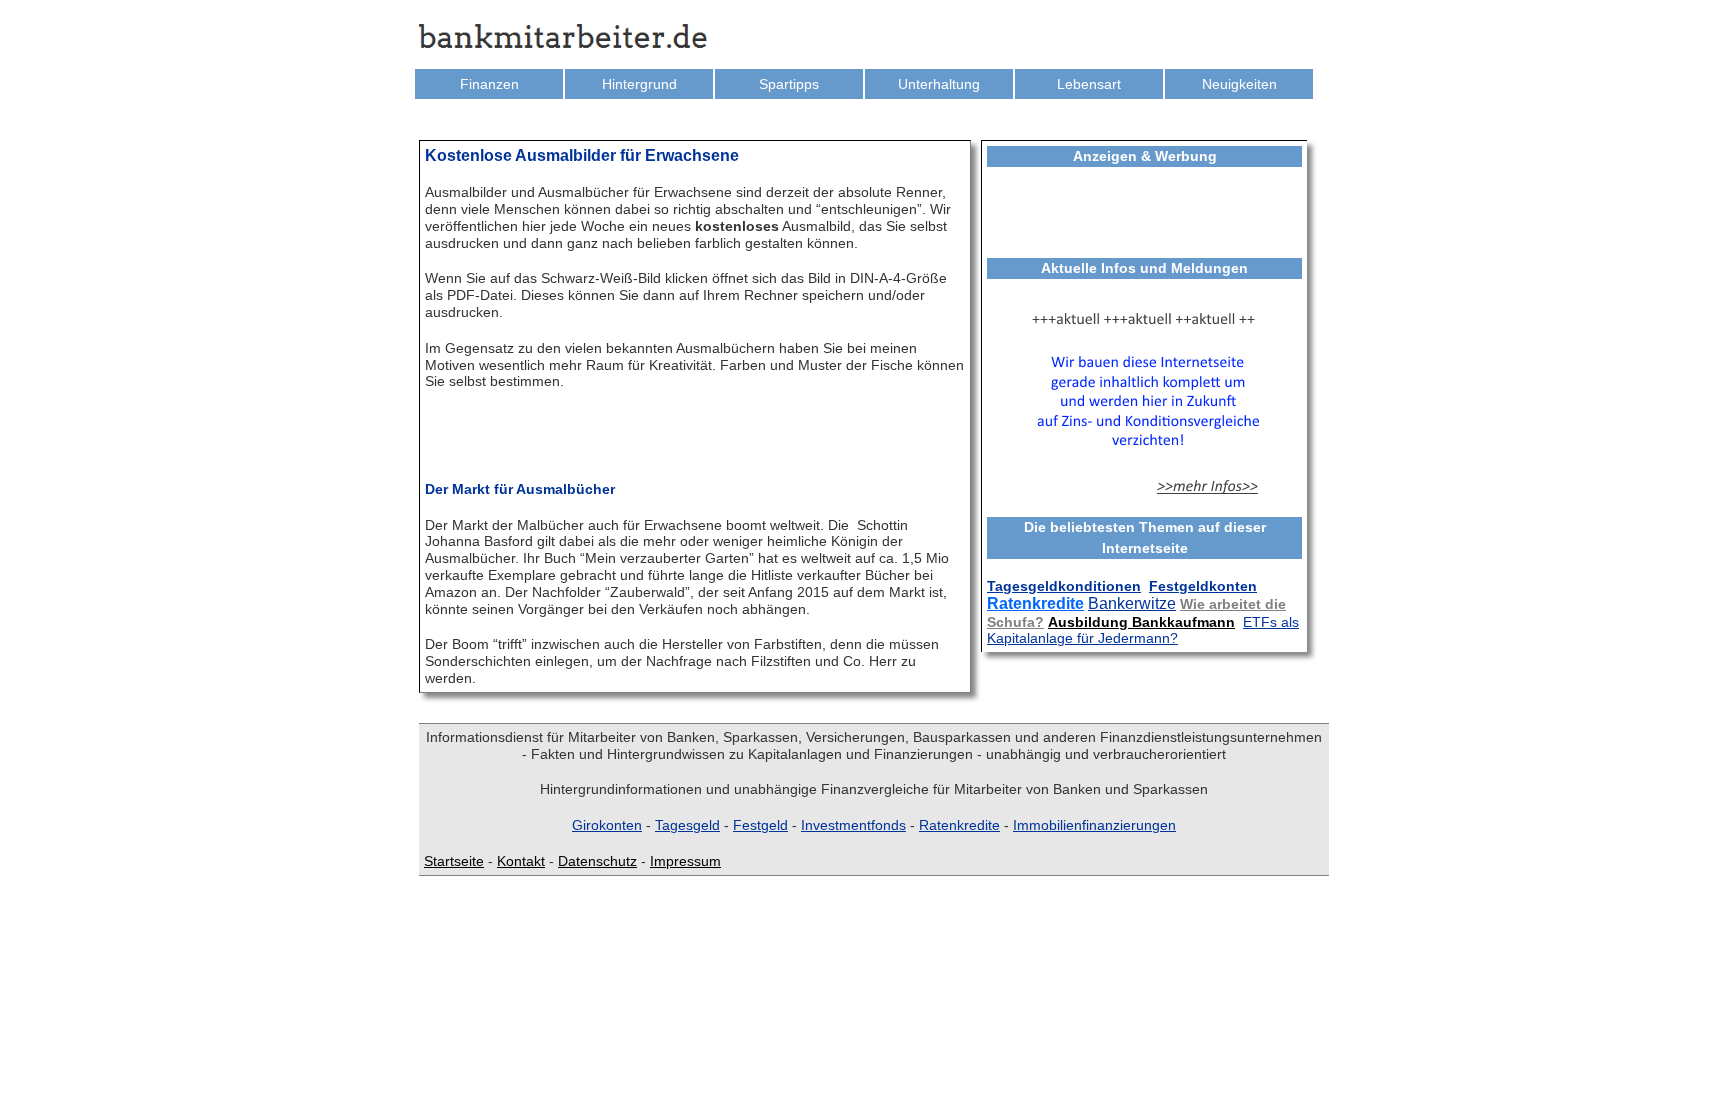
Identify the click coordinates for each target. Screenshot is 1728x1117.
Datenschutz (597, 861)
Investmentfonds (853, 825)
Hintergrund (639, 84)
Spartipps (789, 84)
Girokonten (607, 825)
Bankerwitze (1132, 603)
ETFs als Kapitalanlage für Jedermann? (1143, 630)
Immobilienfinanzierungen (1094, 825)
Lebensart (1089, 84)
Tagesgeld (687, 825)
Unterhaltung (939, 84)
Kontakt (521, 861)
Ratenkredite (1035, 603)
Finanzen (489, 84)
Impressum (685, 861)
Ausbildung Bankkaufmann (1141, 622)
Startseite (454, 861)
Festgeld (760, 825)
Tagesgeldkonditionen (1064, 586)
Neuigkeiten (1239, 84)
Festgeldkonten (1203, 586)
